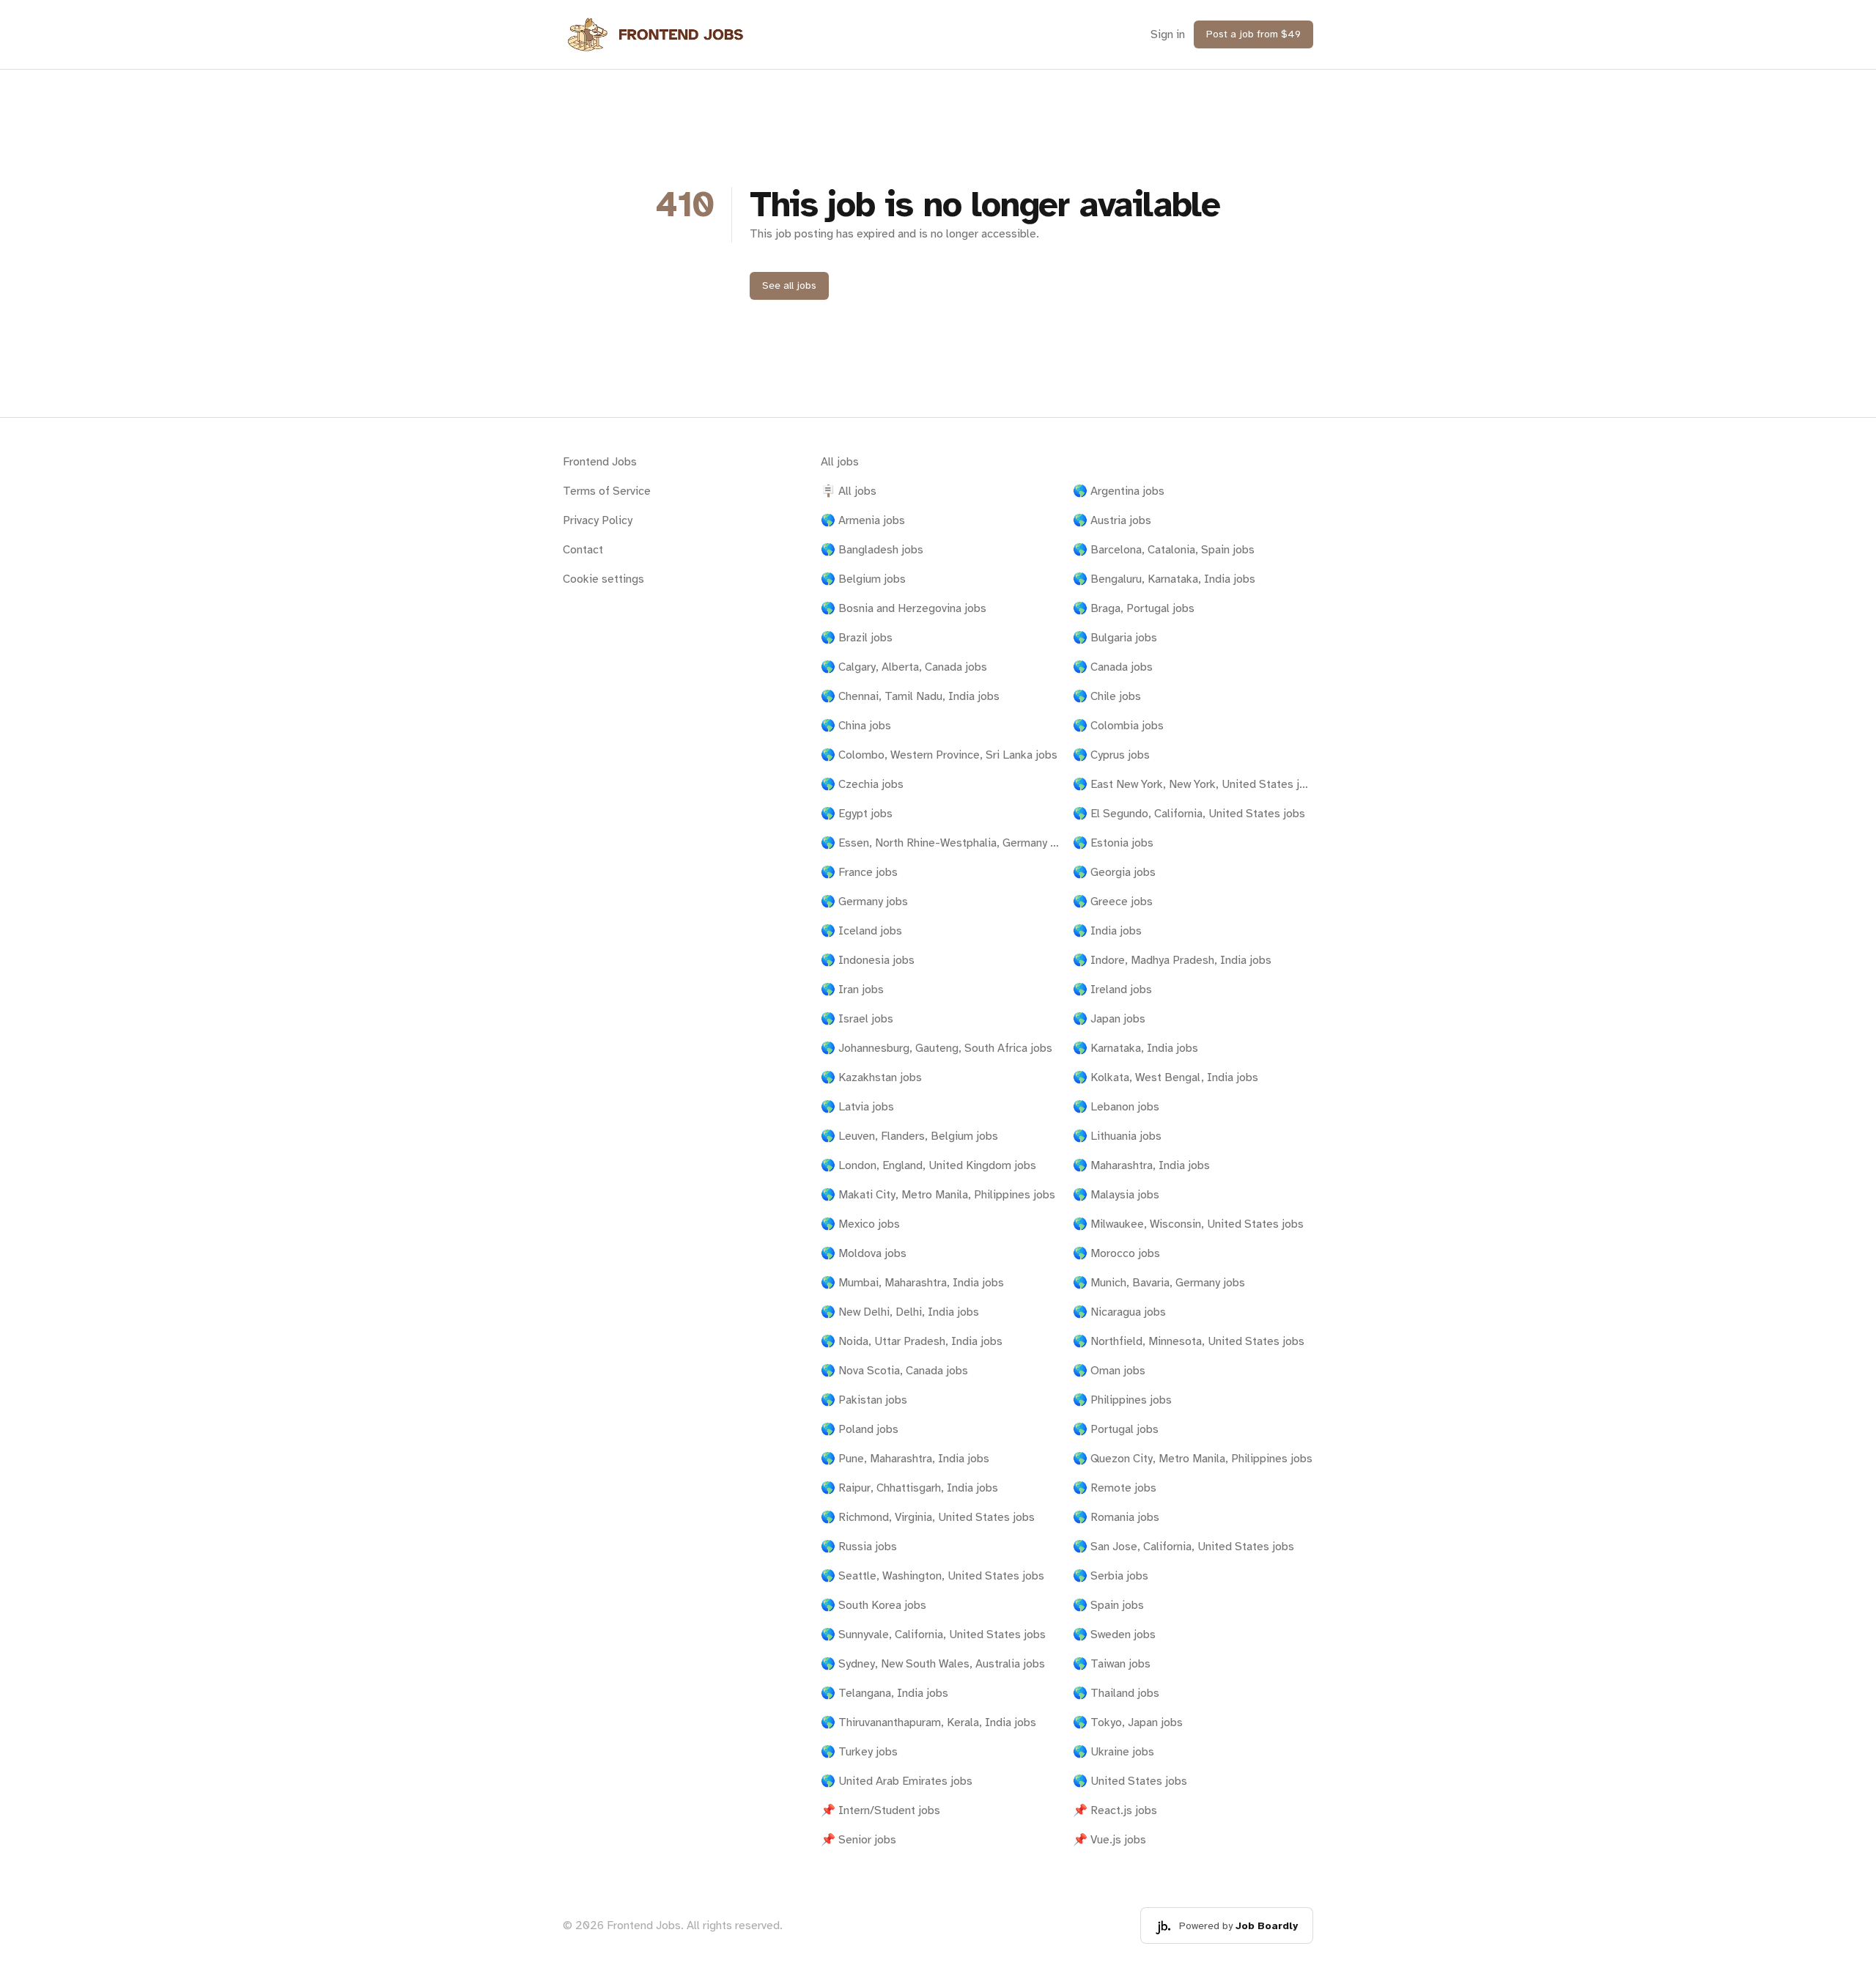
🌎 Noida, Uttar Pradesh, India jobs (912, 1341)
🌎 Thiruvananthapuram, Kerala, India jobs (928, 1722)
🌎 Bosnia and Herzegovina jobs (904, 608)
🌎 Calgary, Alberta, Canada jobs (904, 667)
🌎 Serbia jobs (1111, 1576)
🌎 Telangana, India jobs (885, 1693)
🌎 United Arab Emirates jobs (897, 1781)
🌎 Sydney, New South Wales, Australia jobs (933, 1664)
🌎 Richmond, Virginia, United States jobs (928, 1517)
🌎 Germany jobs (864, 902)
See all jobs (789, 285)
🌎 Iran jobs (852, 989)
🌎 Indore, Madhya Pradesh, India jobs (1172, 960)
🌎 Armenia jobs (863, 520)
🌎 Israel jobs (857, 1019)
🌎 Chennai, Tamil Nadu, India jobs (910, 696)
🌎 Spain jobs (1108, 1605)
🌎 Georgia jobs (1114, 872)
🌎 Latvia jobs (857, 1107)
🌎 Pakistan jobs (864, 1400)
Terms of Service (607, 491)
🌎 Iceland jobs (861, 931)
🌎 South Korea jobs (874, 1605)
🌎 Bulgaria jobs (1115, 638)
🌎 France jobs (859, 872)
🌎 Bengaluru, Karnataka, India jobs (1164, 579)
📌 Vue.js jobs (1109, 1840)
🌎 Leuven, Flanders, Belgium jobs (909, 1136)
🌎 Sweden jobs (1114, 1635)
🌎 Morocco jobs (1116, 1253)
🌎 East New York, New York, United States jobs (1193, 784)
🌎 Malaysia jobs (1116, 1195)
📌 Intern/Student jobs (880, 1810)
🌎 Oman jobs (1109, 1371)
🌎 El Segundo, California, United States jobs (1189, 814)
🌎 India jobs (1107, 931)
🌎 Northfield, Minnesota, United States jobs (1189, 1341)
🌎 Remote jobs (1115, 1488)
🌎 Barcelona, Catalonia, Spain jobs (1164, 550)
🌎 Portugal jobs (1116, 1429)
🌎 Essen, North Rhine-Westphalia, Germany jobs (941, 843)
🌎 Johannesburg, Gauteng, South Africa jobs (937, 1048)
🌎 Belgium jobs (863, 579)
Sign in (1168, 34)
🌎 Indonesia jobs (868, 960)
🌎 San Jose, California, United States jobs (1183, 1547)
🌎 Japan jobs (1109, 1019)
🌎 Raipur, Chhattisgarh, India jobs (909, 1488)
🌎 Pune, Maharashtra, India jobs (905, 1459)
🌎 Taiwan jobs (1112, 1664)
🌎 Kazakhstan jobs (871, 1077)
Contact (583, 550)
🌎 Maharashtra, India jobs (1141, 1165)
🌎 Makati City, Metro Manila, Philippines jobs (938, 1195)
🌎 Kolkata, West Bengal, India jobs (1166, 1077)
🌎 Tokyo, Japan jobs (1128, 1722)
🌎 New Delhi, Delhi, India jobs (900, 1312)
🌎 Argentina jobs (1119, 491)
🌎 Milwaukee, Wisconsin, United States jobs (1188, 1224)
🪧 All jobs (849, 491)
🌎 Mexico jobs (860, 1224)
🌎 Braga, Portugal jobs (1134, 608)
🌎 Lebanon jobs (1116, 1107)
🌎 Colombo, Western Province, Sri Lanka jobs (939, 755)
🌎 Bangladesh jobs (872, 550)
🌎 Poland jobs (860, 1429)
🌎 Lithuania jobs (1117, 1136)
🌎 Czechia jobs (862, 784)
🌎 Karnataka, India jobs (1135, 1048)
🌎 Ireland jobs (1112, 989)
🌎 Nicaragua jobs (1119, 1312)
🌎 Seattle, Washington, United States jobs (933, 1576)
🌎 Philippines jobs (1122, 1400)
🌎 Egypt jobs (857, 814)
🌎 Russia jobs (859, 1547)
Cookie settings (603, 579)
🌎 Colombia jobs (1118, 726)
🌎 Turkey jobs (859, 1752)
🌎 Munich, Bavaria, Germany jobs (1159, 1283)
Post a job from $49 (1253, 34)
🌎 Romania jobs (1116, 1517)
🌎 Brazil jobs (857, 638)
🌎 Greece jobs (1113, 902)
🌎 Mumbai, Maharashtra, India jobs (912, 1283)
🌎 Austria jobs (1112, 520)
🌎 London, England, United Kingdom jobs (928, 1165)
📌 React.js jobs (1115, 1810)
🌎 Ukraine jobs (1114, 1752)
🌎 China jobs (856, 726)
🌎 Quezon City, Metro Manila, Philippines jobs (1193, 1459)
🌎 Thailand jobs (1116, 1693)
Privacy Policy (598, 520)
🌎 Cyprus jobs (1111, 755)
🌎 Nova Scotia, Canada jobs (894, 1371)
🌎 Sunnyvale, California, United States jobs (933, 1635)
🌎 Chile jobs (1107, 696)
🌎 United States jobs (1130, 1781)
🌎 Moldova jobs (864, 1253)
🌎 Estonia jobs (1113, 843)
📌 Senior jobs (858, 1840)
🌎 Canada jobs (1113, 667)
